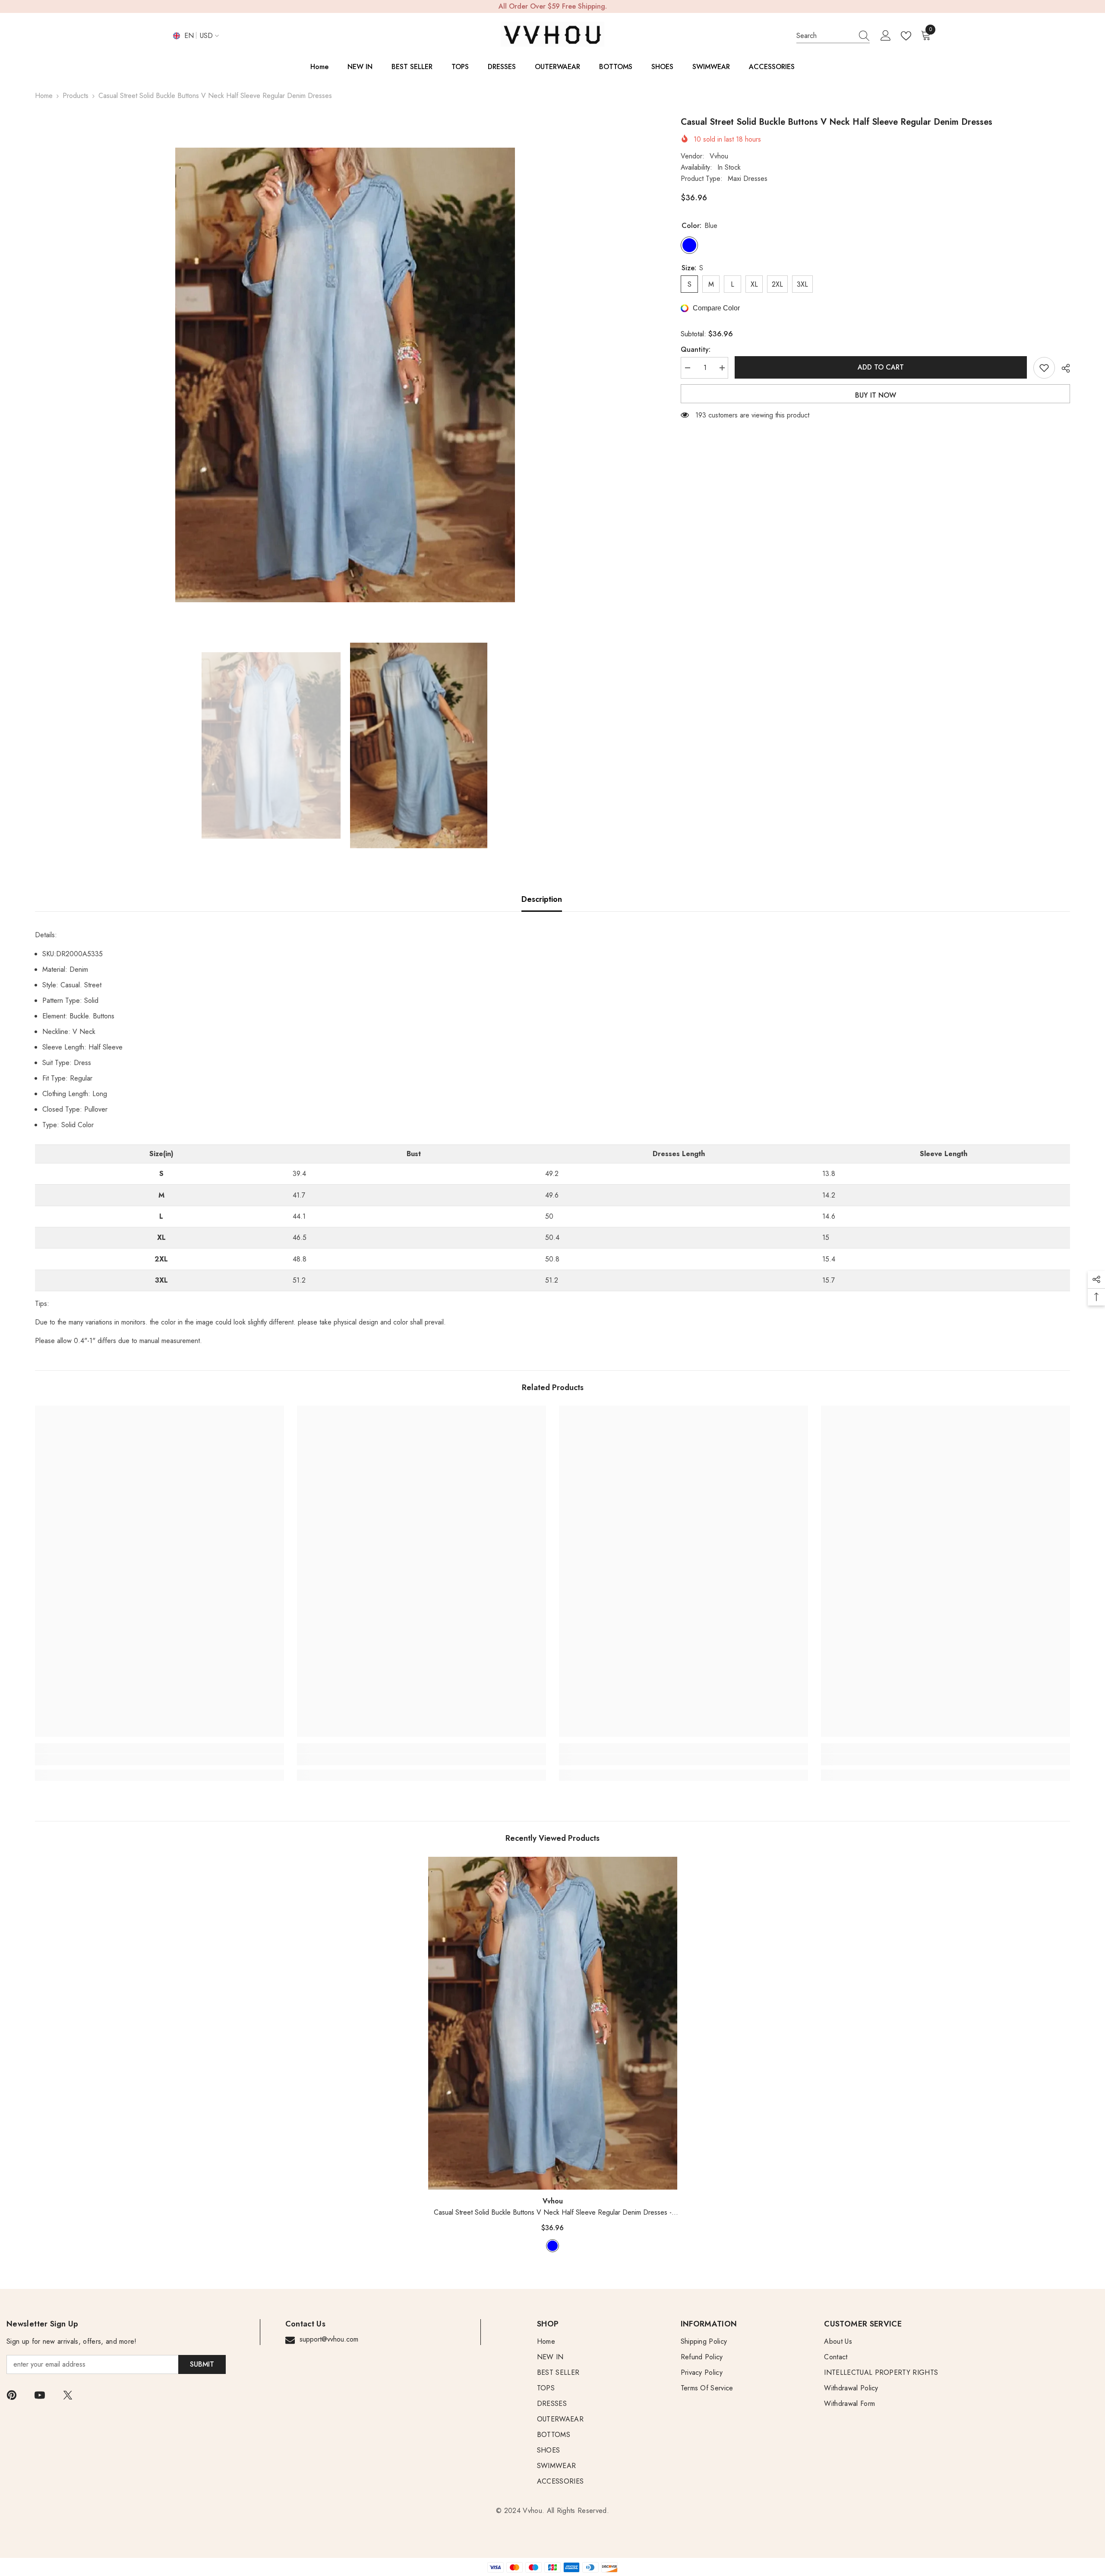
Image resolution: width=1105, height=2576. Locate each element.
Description (542, 899)
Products (76, 96)
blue (552, 2246)
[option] (345, 375)
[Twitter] (68, 2395)
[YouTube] (40, 2395)
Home (44, 96)
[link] (159, 1760)
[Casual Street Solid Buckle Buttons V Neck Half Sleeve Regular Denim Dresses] (553, 2023)
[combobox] (825, 36)
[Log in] (886, 36)
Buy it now (876, 395)
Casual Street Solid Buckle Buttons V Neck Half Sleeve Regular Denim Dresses (553, 2213)
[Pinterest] (12, 2395)
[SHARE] (1062, 368)
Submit (202, 2364)
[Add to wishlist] (1044, 368)
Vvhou (719, 156)
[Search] (833, 36)
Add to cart (880, 367)
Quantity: (696, 349)
